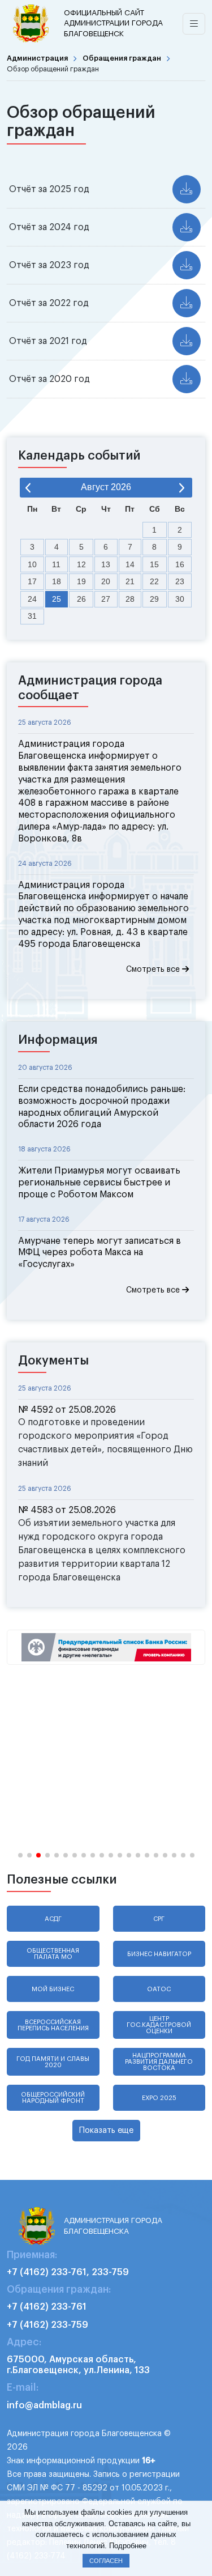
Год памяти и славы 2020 (53, 2062)
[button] (20, 1855)
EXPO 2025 (159, 2098)
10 (32, 564)
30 (180, 599)
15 (154, 564)
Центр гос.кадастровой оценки (159, 2025)
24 (32, 599)
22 (154, 581)
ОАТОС (159, 1989)
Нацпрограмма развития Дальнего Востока (159, 2062)
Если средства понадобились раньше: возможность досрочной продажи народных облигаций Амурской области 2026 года (102, 1107)
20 (106, 581)
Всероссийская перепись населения (53, 2025)
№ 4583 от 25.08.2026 (67, 1510)
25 (57, 599)
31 (32, 616)
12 (81, 564)
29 (154, 599)
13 (106, 564)
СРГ (159, 1919)
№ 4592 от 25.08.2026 (67, 1410)
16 (180, 564)
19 (81, 581)
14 (130, 564)
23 (180, 581)
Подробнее (128, 2546)
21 (130, 581)
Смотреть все (154, 970)
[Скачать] (187, 189)
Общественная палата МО (53, 1954)
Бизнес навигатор (159, 1954)
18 (57, 581)
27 (106, 599)
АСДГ (53, 1919)
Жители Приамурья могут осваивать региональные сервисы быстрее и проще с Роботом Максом (99, 1183)
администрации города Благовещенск (113, 23)
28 (130, 599)
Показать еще (106, 2130)
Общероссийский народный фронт (53, 2098)
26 (81, 599)
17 (32, 581)
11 (56, 564)
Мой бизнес (53, 1989)
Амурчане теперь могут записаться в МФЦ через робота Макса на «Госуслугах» (99, 1253)
